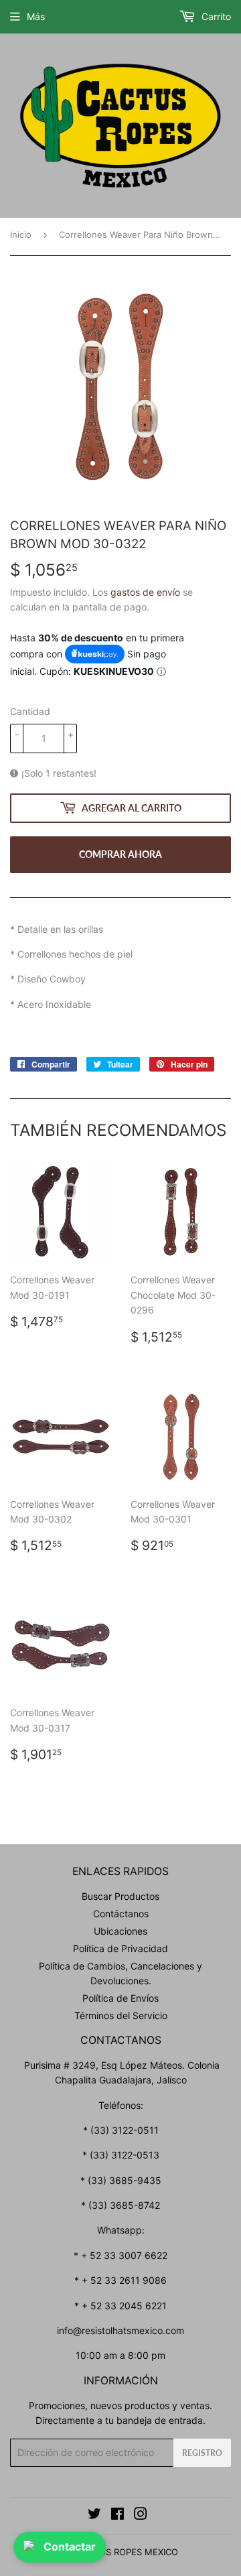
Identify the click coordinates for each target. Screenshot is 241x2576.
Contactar (70, 2547)
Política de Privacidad (120, 1948)
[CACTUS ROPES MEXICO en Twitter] (94, 2515)
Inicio (21, 235)
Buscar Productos (120, 1896)
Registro (202, 2453)
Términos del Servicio (121, 2015)
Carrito (215, 16)
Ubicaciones (120, 1931)
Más (36, 16)
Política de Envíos (120, 1998)
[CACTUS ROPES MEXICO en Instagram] (141, 2515)
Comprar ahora (120, 854)
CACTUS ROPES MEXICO (127, 2552)
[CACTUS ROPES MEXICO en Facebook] (117, 2515)
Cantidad (30, 711)
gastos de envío (145, 592)
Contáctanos (121, 1914)
